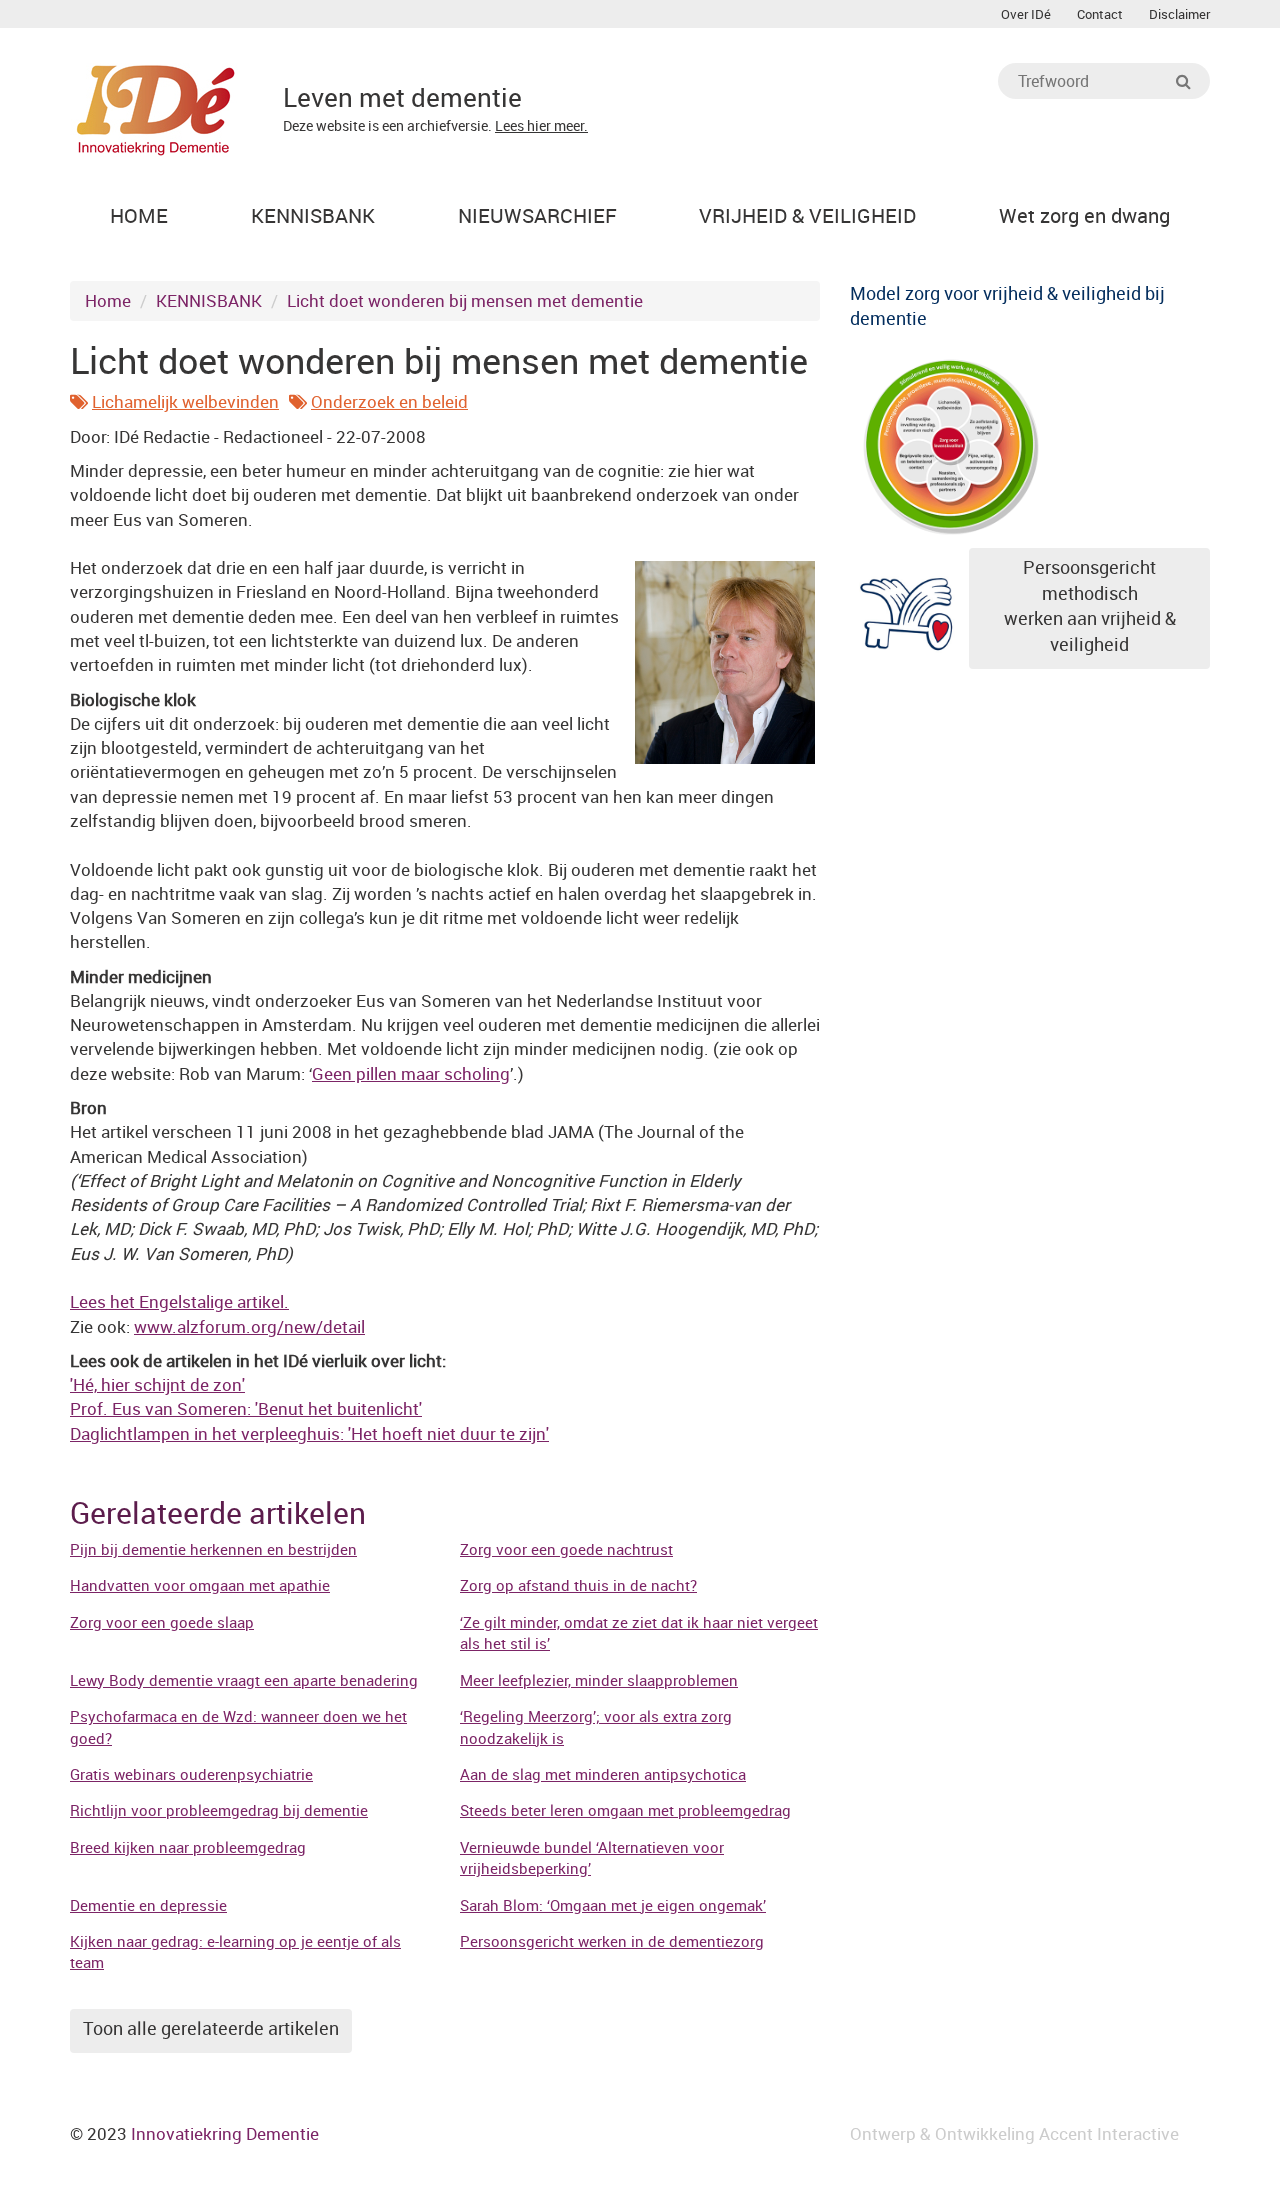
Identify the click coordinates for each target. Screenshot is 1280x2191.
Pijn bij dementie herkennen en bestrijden (213, 1549)
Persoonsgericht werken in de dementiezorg (612, 1941)
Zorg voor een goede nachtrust (566, 1549)
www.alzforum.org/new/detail (249, 1326)
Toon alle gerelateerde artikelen (211, 2028)
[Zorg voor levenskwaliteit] (950, 442)
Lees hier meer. (541, 125)
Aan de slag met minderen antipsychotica (603, 1774)
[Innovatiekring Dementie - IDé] (156, 107)
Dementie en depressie (148, 1905)
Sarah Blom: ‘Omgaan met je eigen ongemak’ (613, 1905)
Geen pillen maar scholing (411, 1073)
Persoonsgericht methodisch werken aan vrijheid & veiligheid (1090, 605)
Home (108, 300)
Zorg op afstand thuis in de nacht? (578, 1585)
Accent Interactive (1109, 2133)
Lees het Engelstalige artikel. (179, 1301)
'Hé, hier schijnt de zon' (157, 1384)
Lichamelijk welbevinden (185, 401)
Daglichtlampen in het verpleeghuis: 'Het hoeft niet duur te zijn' (309, 1433)
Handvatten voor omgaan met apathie (200, 1585)
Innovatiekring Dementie (225, 2133)
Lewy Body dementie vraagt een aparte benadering (244, 1680)
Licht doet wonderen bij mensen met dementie (465, 300)
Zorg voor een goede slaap (162, 1622)
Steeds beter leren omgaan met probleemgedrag (625, 1810)
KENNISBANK (209, 300)
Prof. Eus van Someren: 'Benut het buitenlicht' (246, 1408)
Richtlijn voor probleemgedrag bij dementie (219, 1810)
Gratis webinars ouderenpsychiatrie (191, 1774)
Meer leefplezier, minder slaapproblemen (599, 1680)
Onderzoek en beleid (389, 401)
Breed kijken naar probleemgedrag (188, 1847)
